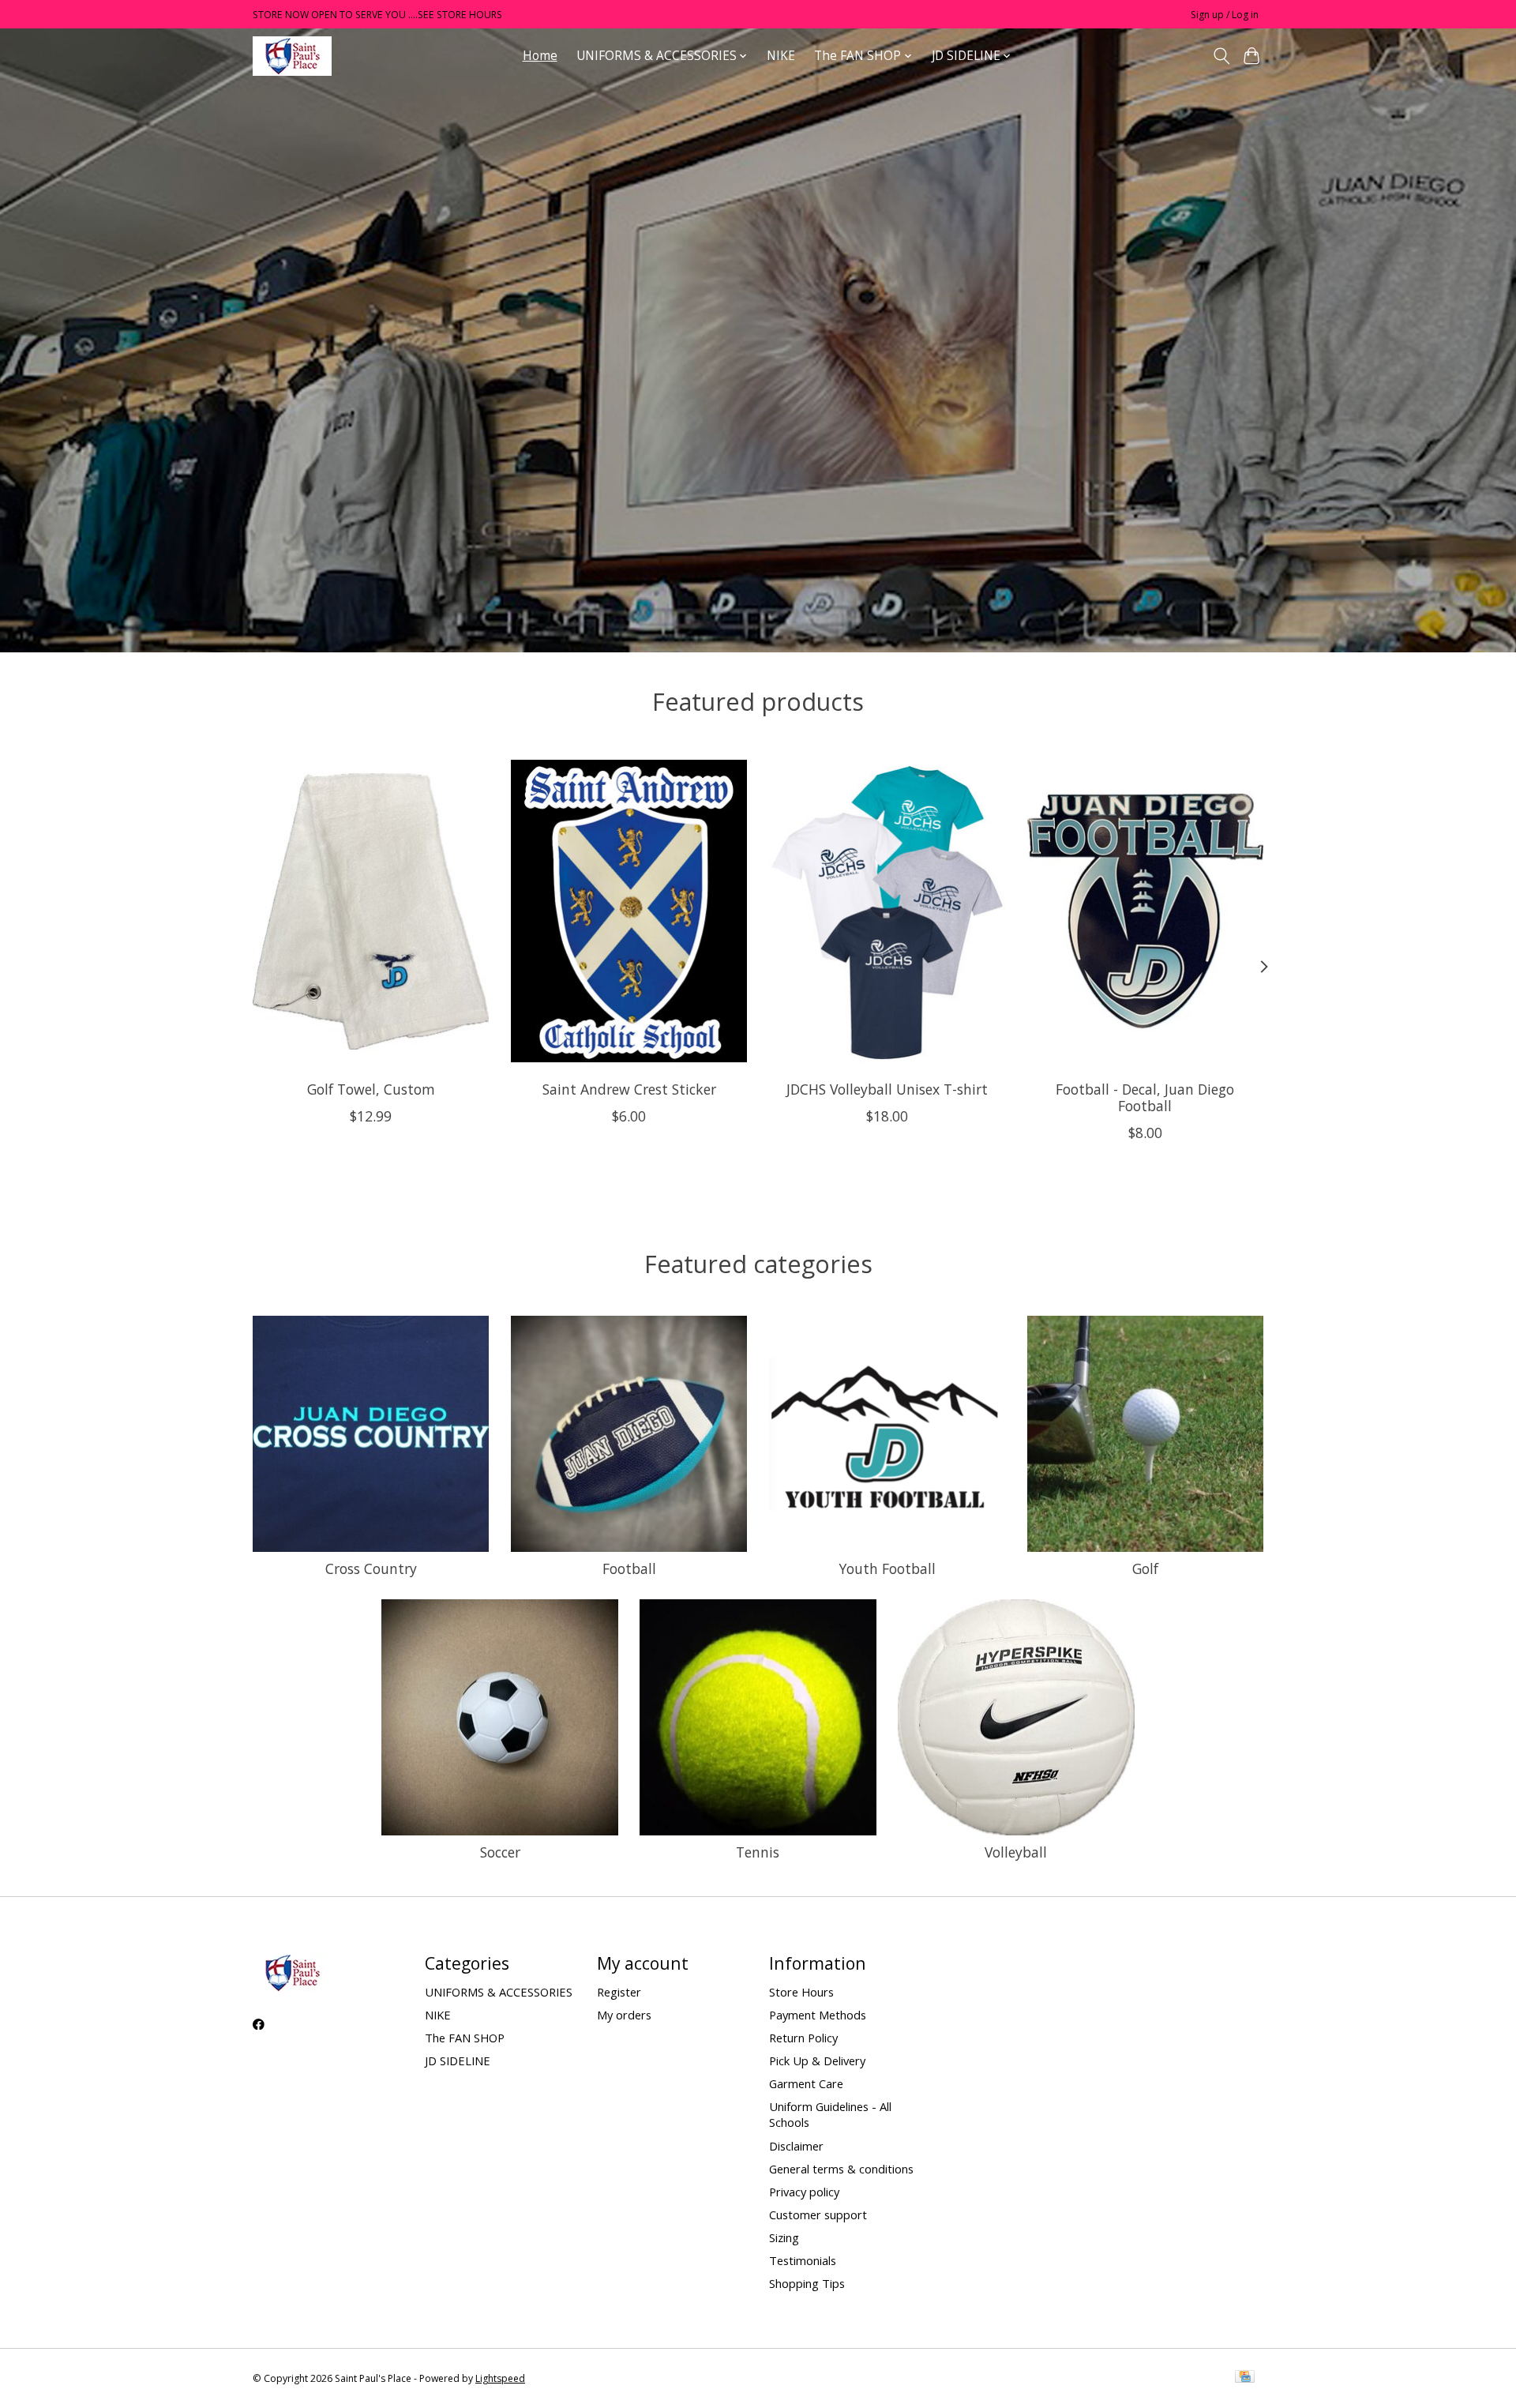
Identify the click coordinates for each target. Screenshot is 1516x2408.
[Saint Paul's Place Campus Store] (292, 56)
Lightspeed (500, 2378)
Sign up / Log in (1225, 15)
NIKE (781, 56)
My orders (624, 2015)
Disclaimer (796, 2146)
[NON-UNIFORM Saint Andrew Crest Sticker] (629, 911)
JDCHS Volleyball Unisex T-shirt (887, 1088)
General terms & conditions (841, 2169)
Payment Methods (818, 2015)
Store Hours (801, 1992)
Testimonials (803, 2260)
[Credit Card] (1245, 2378)
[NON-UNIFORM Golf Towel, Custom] (371, 911)
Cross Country (371, 1568)
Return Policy (803, 2038)
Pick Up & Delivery (817, 2061)
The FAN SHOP (465, 2038)
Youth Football (887, 1568)
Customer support (818, 2215)
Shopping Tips (807, 2283)
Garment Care (806, 2083)
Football (629, 1568)
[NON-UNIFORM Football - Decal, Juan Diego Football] (1145, 911)
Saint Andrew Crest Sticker (629, 1088)
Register (619, 1992)
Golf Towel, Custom (371, 1088)
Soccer (500, 1852)
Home (540, 56)
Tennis (758, 1852)
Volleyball (1016, 1852)
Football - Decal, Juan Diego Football (1145, 1097)
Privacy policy (804, 2192)
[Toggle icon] (1221, 56)
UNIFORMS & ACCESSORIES (499, 1992)
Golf (1145, 1568)
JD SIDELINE (458, 2061)
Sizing (784, 2237)
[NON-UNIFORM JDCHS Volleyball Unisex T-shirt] (887, 911)
